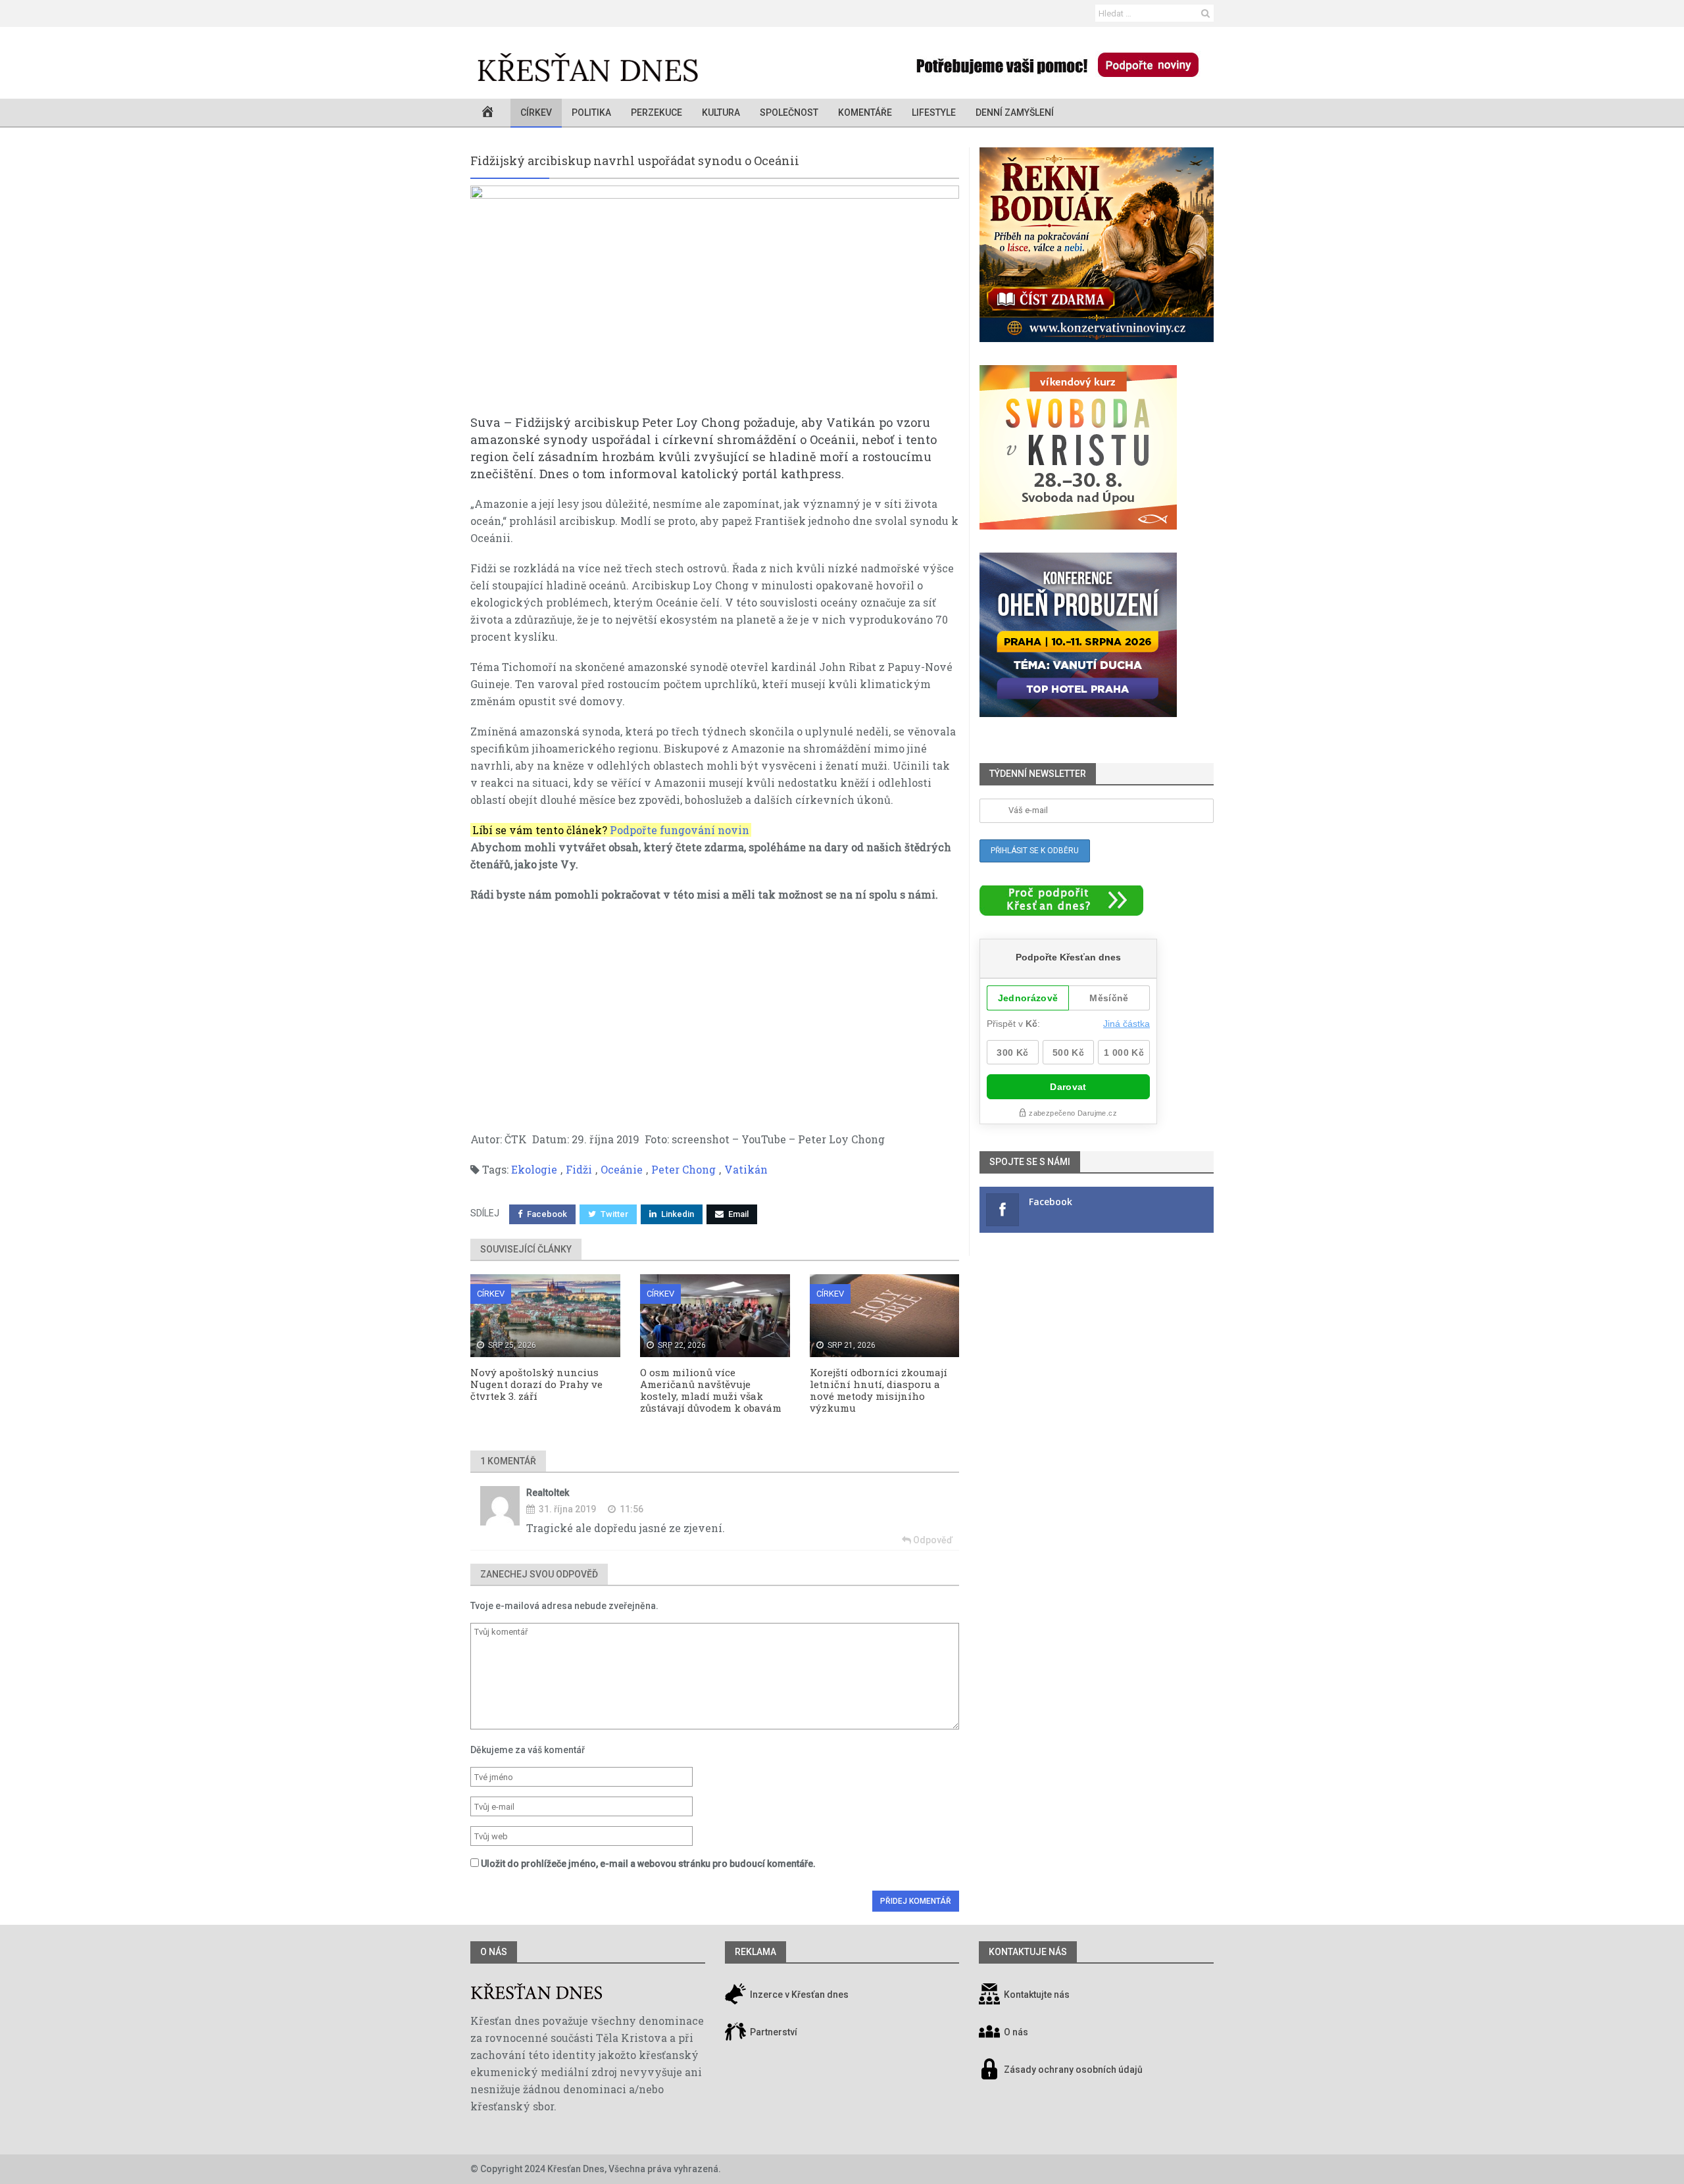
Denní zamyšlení (1015, 112)
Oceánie (622, 1169)
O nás (494, 1952)
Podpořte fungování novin (680, 830)
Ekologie (534, 1169)
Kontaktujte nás (1037, 1995)
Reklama (755, 1952)
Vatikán (746, 1169)
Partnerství (773, 2033)
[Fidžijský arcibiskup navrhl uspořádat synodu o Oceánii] (715, 300)
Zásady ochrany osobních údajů (1073, 2070)
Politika (591, 112)
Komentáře (865, 112)
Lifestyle (934, 112)
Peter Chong (683, 1169)
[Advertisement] (715, 1008)
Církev (536, 112)
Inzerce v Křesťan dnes (798, 1995)
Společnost (789, 112)
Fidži (579, 1169)
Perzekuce (656, 112)
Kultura (721, 112)
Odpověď (932, 1540)
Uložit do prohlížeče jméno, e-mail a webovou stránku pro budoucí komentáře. (648, 1864)
